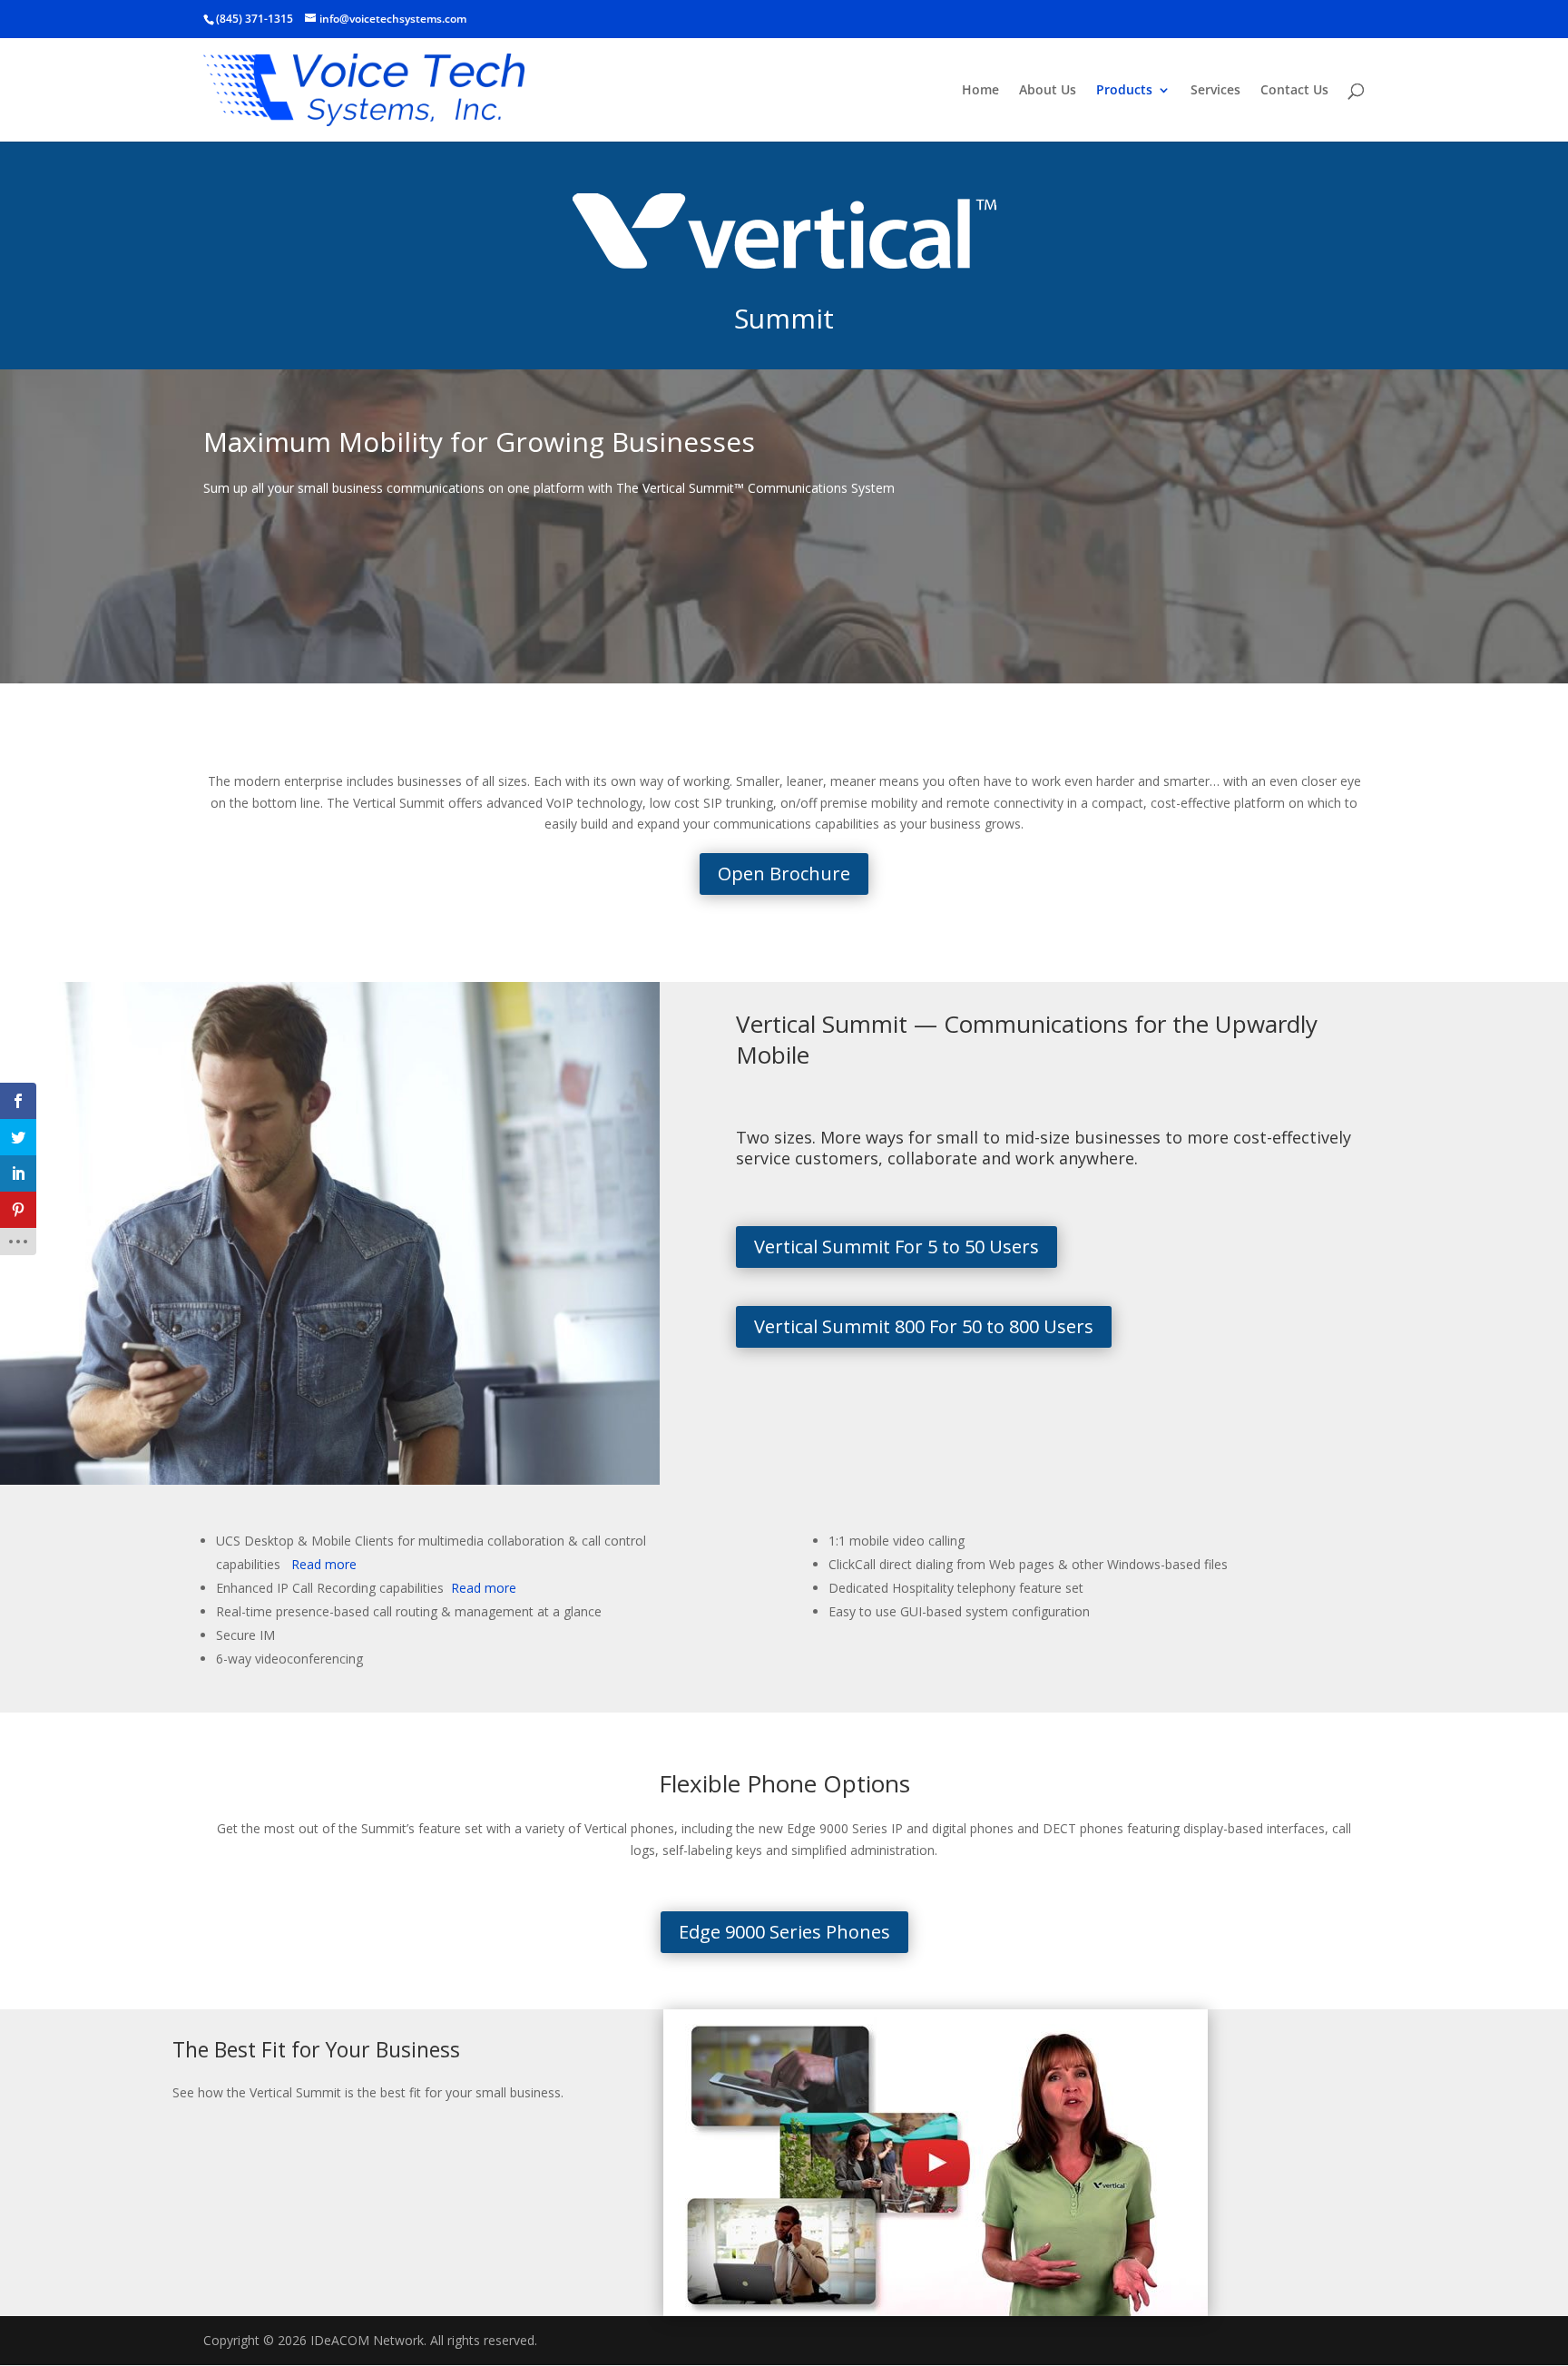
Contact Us (1294, 91)
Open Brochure (784, 874)
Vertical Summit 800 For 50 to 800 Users (924, 1326)
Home (980, 91)
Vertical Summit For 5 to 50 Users (897, 1247)
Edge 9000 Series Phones (784, 1932)
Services (1215, 91)
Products (1124, 91)
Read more (322, 1564)
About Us (1048, 91)
